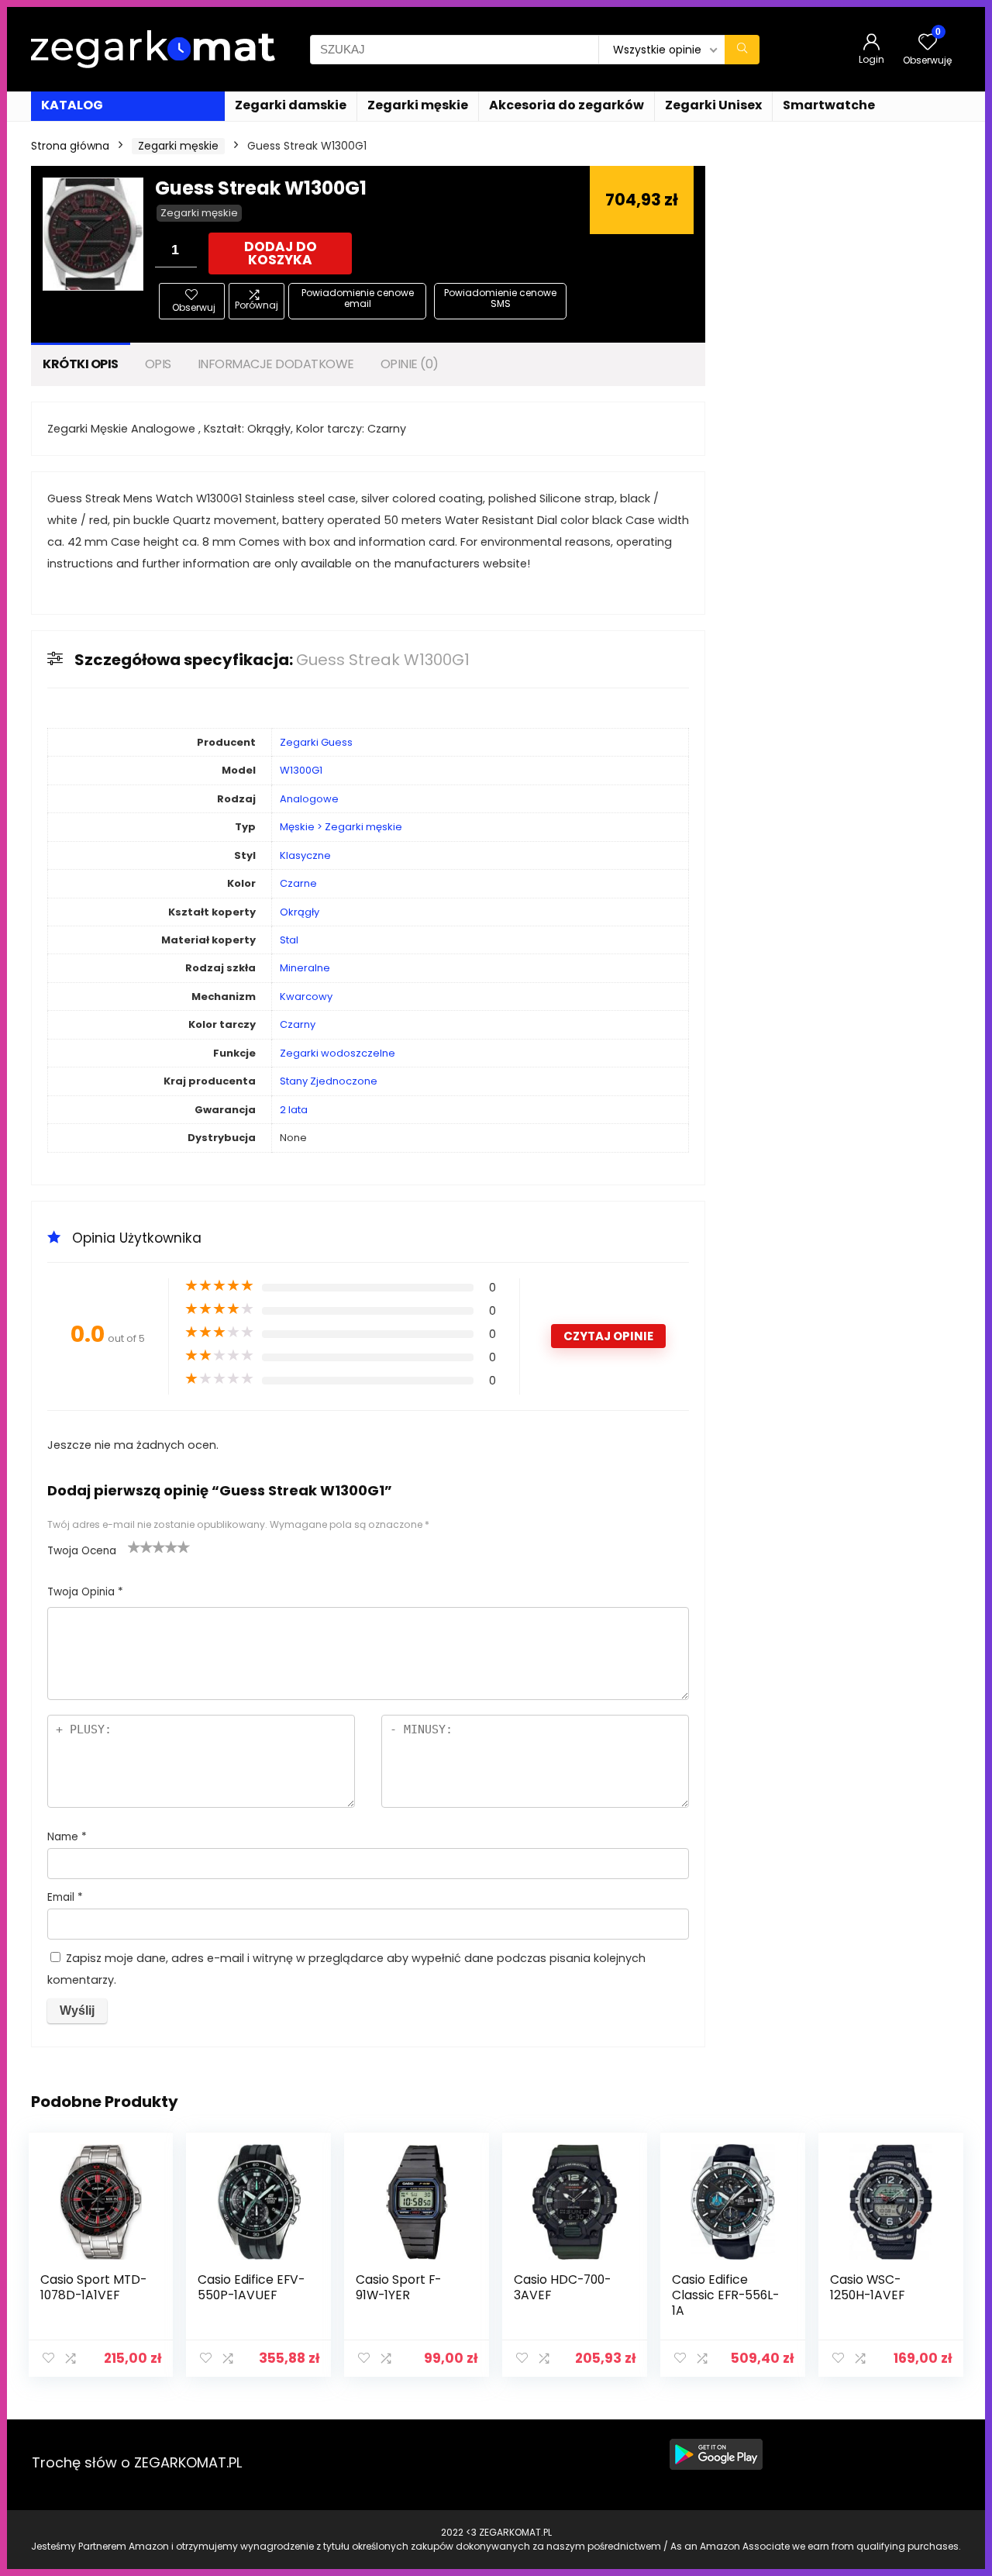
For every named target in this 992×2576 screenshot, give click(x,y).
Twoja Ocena (82, 1551)
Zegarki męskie (418, 105)
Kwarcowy (306, 997)
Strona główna (70, 146)
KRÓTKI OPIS (81, 364)
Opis (158, 364)
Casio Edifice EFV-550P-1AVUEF (251, 2287)
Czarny (298, 1024)
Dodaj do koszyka (281, 253)
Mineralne (305, 968)
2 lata (294, 1110)
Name (67, 1837)
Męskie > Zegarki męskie (341, 827)
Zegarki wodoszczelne (338, 1053)
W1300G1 (301, 770)
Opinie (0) (410, 364)
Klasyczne (305, 855)
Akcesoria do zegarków (567, 105)
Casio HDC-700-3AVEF (562, 2287)
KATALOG (72, 105)
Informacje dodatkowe (276, 364)
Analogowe (309, 799)
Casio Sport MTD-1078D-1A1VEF (93, 2287)
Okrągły (300, 912)
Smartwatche (829, 105)
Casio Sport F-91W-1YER (398, 2287)
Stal (289, 940)
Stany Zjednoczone (329, 1081)
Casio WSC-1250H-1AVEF (867, 2287)
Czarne (298, 883)
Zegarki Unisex (713, 105)
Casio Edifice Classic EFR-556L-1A (725, 2295)
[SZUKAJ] (742, 50)
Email (65, 1897)
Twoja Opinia (85, 1592)
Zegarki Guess (316, 742)
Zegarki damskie (291, 105)
